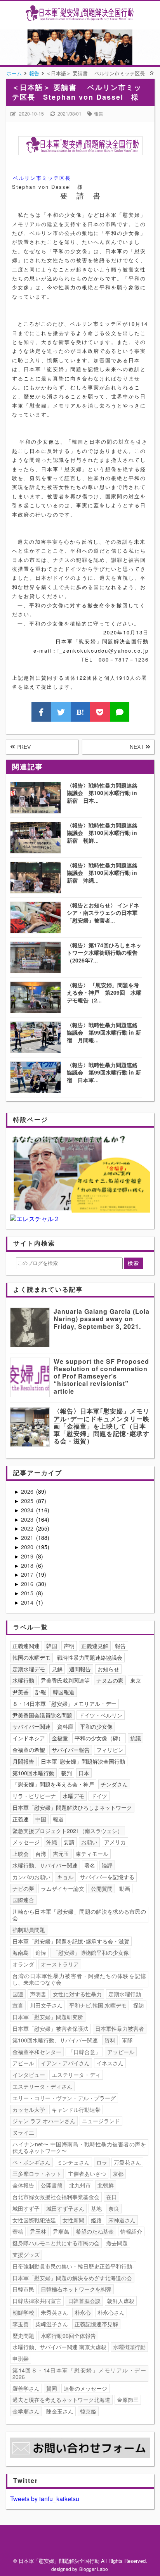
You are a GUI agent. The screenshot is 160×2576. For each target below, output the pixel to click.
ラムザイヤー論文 (63, 1888)
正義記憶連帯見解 (96, 2324)
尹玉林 (38, 2231)
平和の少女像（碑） (99, 1738)
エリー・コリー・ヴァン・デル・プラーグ (64, 2098)
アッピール (121, 2052)
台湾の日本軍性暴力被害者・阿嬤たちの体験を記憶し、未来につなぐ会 (79, 1979)
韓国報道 (64, 1692)
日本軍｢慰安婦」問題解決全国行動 (83, 1761)
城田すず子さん (65, 2208)
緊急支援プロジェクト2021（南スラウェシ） (68, 1831)
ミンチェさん (73, 2162)
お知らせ (108, 1669)
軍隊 (127, 2040)
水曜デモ (73, 1796)
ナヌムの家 (110, 1680)
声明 (69, 1646)
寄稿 (18, 2231)
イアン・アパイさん (65, 2063)
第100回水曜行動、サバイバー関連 (55, 2040)
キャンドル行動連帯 (76, 2110)
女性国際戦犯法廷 (34, 2220)
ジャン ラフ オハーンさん (44, 2121)
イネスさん (110, 2063)
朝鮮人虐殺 (121, 2301)
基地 (96, 2208)
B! (80, 712)
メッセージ (26, 1842)
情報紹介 (131, 2231)
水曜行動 (23, 1680)
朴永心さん (111, 2312)
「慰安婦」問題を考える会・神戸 (53, 1784)
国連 (18, 1994)
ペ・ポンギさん (31, 2162)
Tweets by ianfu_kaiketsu (45, 2499)
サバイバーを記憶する (107, 1877)
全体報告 (23, 2185)
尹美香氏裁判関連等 (65, 1680)
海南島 (21, 1952)
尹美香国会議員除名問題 (42, 1715)
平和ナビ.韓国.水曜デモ (98, 2005)
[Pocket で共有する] (100, 712)
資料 (110, 2040)
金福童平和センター (37, 2052)
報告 (99, 113)
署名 (90, 1865)
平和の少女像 (96, 1726)
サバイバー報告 (71, 1750)
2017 (28, 1574)
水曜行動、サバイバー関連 (45, 1865)
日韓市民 (23, 2289)
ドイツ (99, 1796)
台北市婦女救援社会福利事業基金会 (56, 2197)
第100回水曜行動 (33, 1773)
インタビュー (29, 2075)
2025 (28, 1501)
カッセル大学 (29, 2110)
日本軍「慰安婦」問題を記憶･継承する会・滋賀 (71, 1941)
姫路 (96, 2220)
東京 (136, 1680)
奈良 (114, 2208)
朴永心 (83, 2312)
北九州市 (80, 2185)
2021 (28, 1538)
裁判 (66, 1773)
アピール (23, 2063)
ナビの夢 (23, 1888)
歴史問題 (23, 2336)
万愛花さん (127, 2162)
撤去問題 (117, 2243)
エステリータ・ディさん (42, 2086)
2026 (28, 1491)
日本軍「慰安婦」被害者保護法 (50, 2028)
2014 (28, 1602)
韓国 (52, 1646)
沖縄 (52, 1842)
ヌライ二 (23, 2132)
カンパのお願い (31, 1877)
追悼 (41, 1952)
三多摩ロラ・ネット (37, 2173)
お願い (89, 1842)
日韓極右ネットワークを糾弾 (76, 2289)
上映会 (21, 1854)
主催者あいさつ (87, 2173)
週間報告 (80, 1669)
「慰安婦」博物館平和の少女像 (91, 1952)
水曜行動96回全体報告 (68, 2336)
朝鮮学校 (23, 2312)
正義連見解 (95, 1646)
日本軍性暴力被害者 (120, 2028)
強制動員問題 (29, 1930)
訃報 (41, 1692)
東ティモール (92, 1854)
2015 (28, 1593)
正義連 (21, 1819)
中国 (41, 1819)
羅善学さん (26, 2388)
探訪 (139, 2005)
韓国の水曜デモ (31, 1657)
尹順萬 (61, 2231)
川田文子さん (46, 2005)
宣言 (18, 2005)
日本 (84, 1773)
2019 (28, 1556)
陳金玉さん (60, 2411)
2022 (28, 1528)
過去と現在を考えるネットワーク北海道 (61, 2400)
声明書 (38, 1994)
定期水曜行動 (125, 1994)
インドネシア (29, 1738)
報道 (58, 1819)
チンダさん (114, 1784)
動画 (125, 1888)
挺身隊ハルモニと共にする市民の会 (56, 2243)
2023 (28, 1519)
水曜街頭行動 (129, 2347)
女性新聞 (73, 2220)
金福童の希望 (29, 1750)
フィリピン (110, 1750)
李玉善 (21, 2324)
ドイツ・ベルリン (101, 1715)
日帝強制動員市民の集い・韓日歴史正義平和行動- (73, 2266)
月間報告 (23, 1761)
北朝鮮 (106, 2185)
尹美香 (21, 1692)
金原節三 (128, 2400)
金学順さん (26, 2411)
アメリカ (115, 1842)
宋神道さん (122, 2220)
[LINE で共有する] (120, 712)
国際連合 (23, 1900)
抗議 (136, 1738)
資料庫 (65, 1726)
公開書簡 (52, 2185)
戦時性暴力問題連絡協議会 (90, 1657)
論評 (107, 1865)
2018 (28, 1565)
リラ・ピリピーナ (34, 1796)
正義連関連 (26, 1646)
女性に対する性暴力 (77, 1994)
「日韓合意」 (84, 2052)
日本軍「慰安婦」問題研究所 (48, 2017)
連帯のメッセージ (85, 2388)
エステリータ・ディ (76, 2075)
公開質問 (102, 1888)
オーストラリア (60, 1964)
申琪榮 (21, 2358)
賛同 (52, 2388)
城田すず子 (26, 2208)
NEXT (138, 747)
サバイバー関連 (31, 1726)
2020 (28, 1547)
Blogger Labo (94, 2569)
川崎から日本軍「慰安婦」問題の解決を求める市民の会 (79, 1915)
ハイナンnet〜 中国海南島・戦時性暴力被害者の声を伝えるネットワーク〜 (79, 2147)
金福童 (60, 1738)
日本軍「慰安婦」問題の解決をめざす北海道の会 (72, 2278)
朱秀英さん (54, 2312)
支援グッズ (26, 2255)
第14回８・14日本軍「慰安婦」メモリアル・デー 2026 (80, 2373)
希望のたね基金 (95, 2231)
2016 (28, 1584)
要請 (69, 1842)
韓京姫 (88, 2411)
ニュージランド (101, 2121)
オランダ (23, 1964)
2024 (28, 1510)
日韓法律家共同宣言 (37, 2301)
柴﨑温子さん (52, 2324)
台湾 (41, 1854)
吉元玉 (61, 1854)
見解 (57, 1669)
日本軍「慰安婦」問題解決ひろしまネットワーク (72, 1807)
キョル (65, 1877)
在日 (111, 2197)
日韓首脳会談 (84, 2301)
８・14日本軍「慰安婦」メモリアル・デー (64, 1704)
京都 (118, 2173)
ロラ (102, 2162)
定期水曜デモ (29, 1669)
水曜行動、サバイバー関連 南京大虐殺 (59, 2347)
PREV (23, 747)
